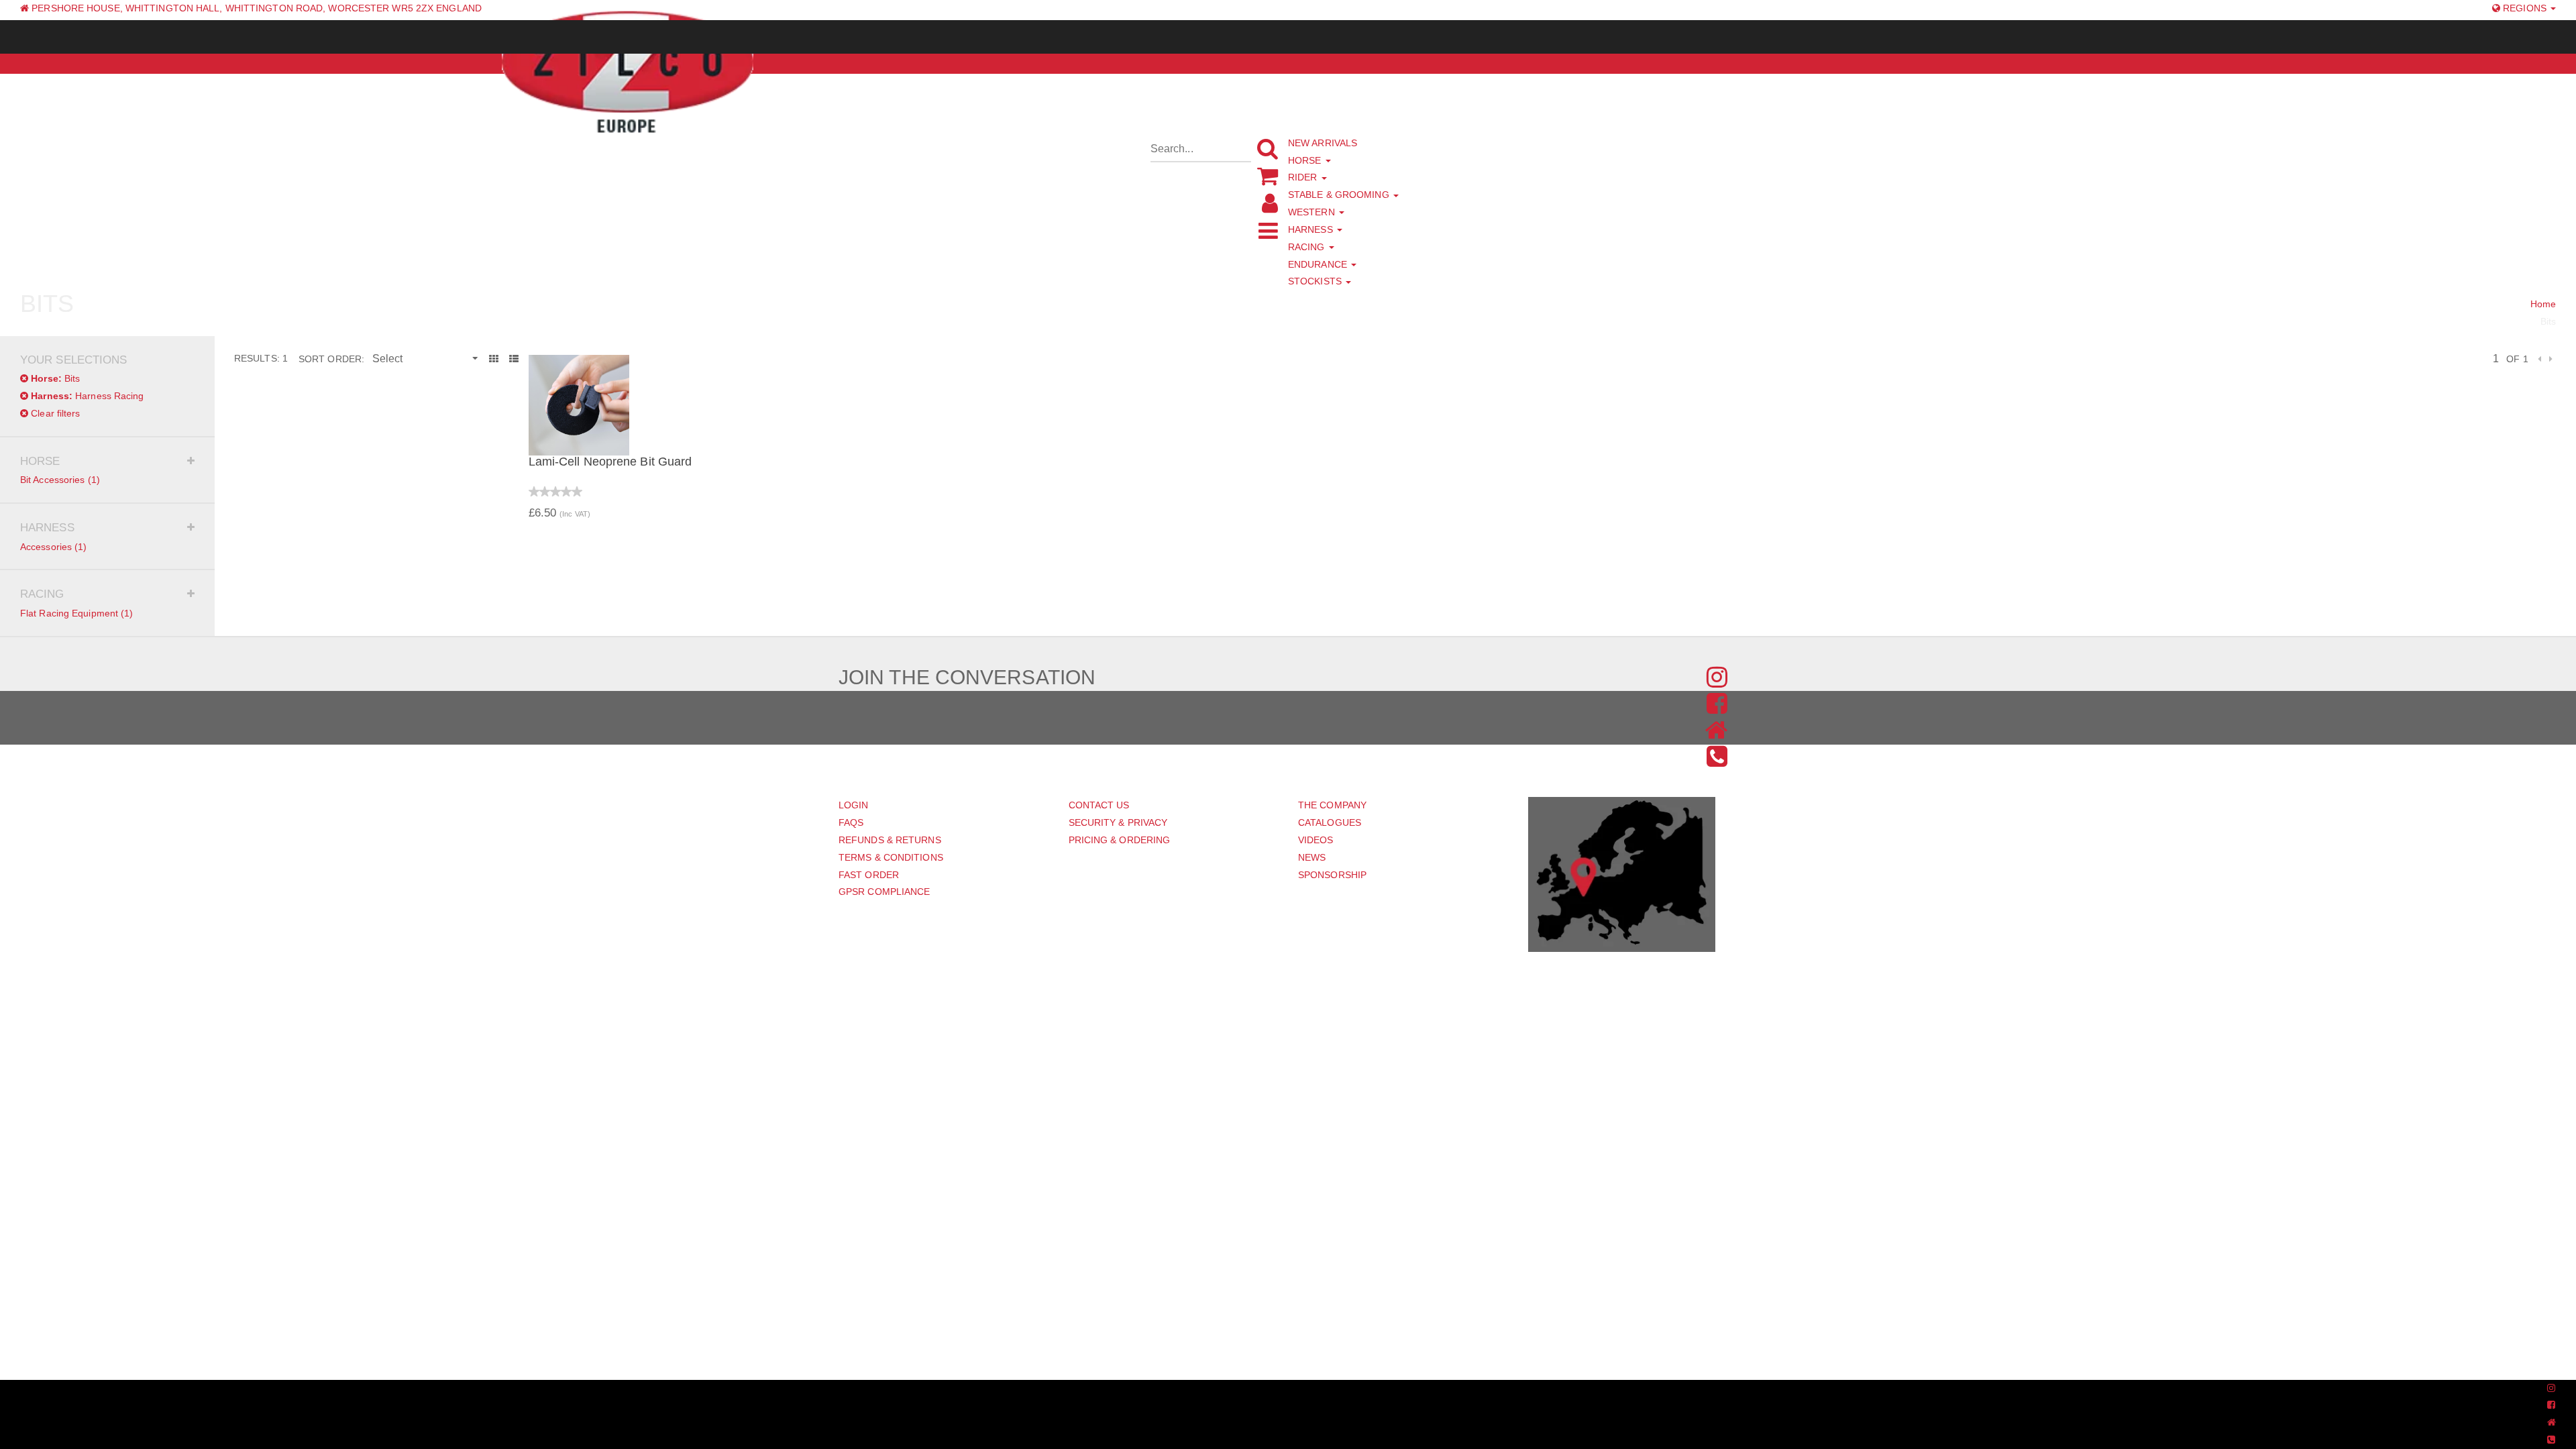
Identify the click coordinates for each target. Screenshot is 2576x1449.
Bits (55, 378)
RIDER (1304, 177)
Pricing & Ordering (1120, 840)
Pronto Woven (1264, 1389)
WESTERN (1313, 212)
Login (854, 805)
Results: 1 (261, 358)
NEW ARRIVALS (1323, 143)
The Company (1332, 805)
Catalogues (1330, 822)
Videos (1316, 840)
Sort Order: (331, 359)
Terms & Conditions (891, 857)
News (1312, 857)
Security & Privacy (1118, 822)
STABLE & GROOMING (1340, 195)
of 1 (2517, 359)
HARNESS (1312, 229)
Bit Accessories (60, 480)
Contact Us (1099, 805)
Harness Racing (87, 396)
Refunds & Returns (890, 840)
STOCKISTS (1316, 281)
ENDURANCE (1319, 264)
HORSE (1306, 160)
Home (2543, 304)
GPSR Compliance (884, 892)
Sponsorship (1332, 875)
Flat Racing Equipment (77, 613)
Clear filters (54, 413)
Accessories (54, 547)
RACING (1308, 247)
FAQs (851, 822)
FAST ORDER (869, 875)
